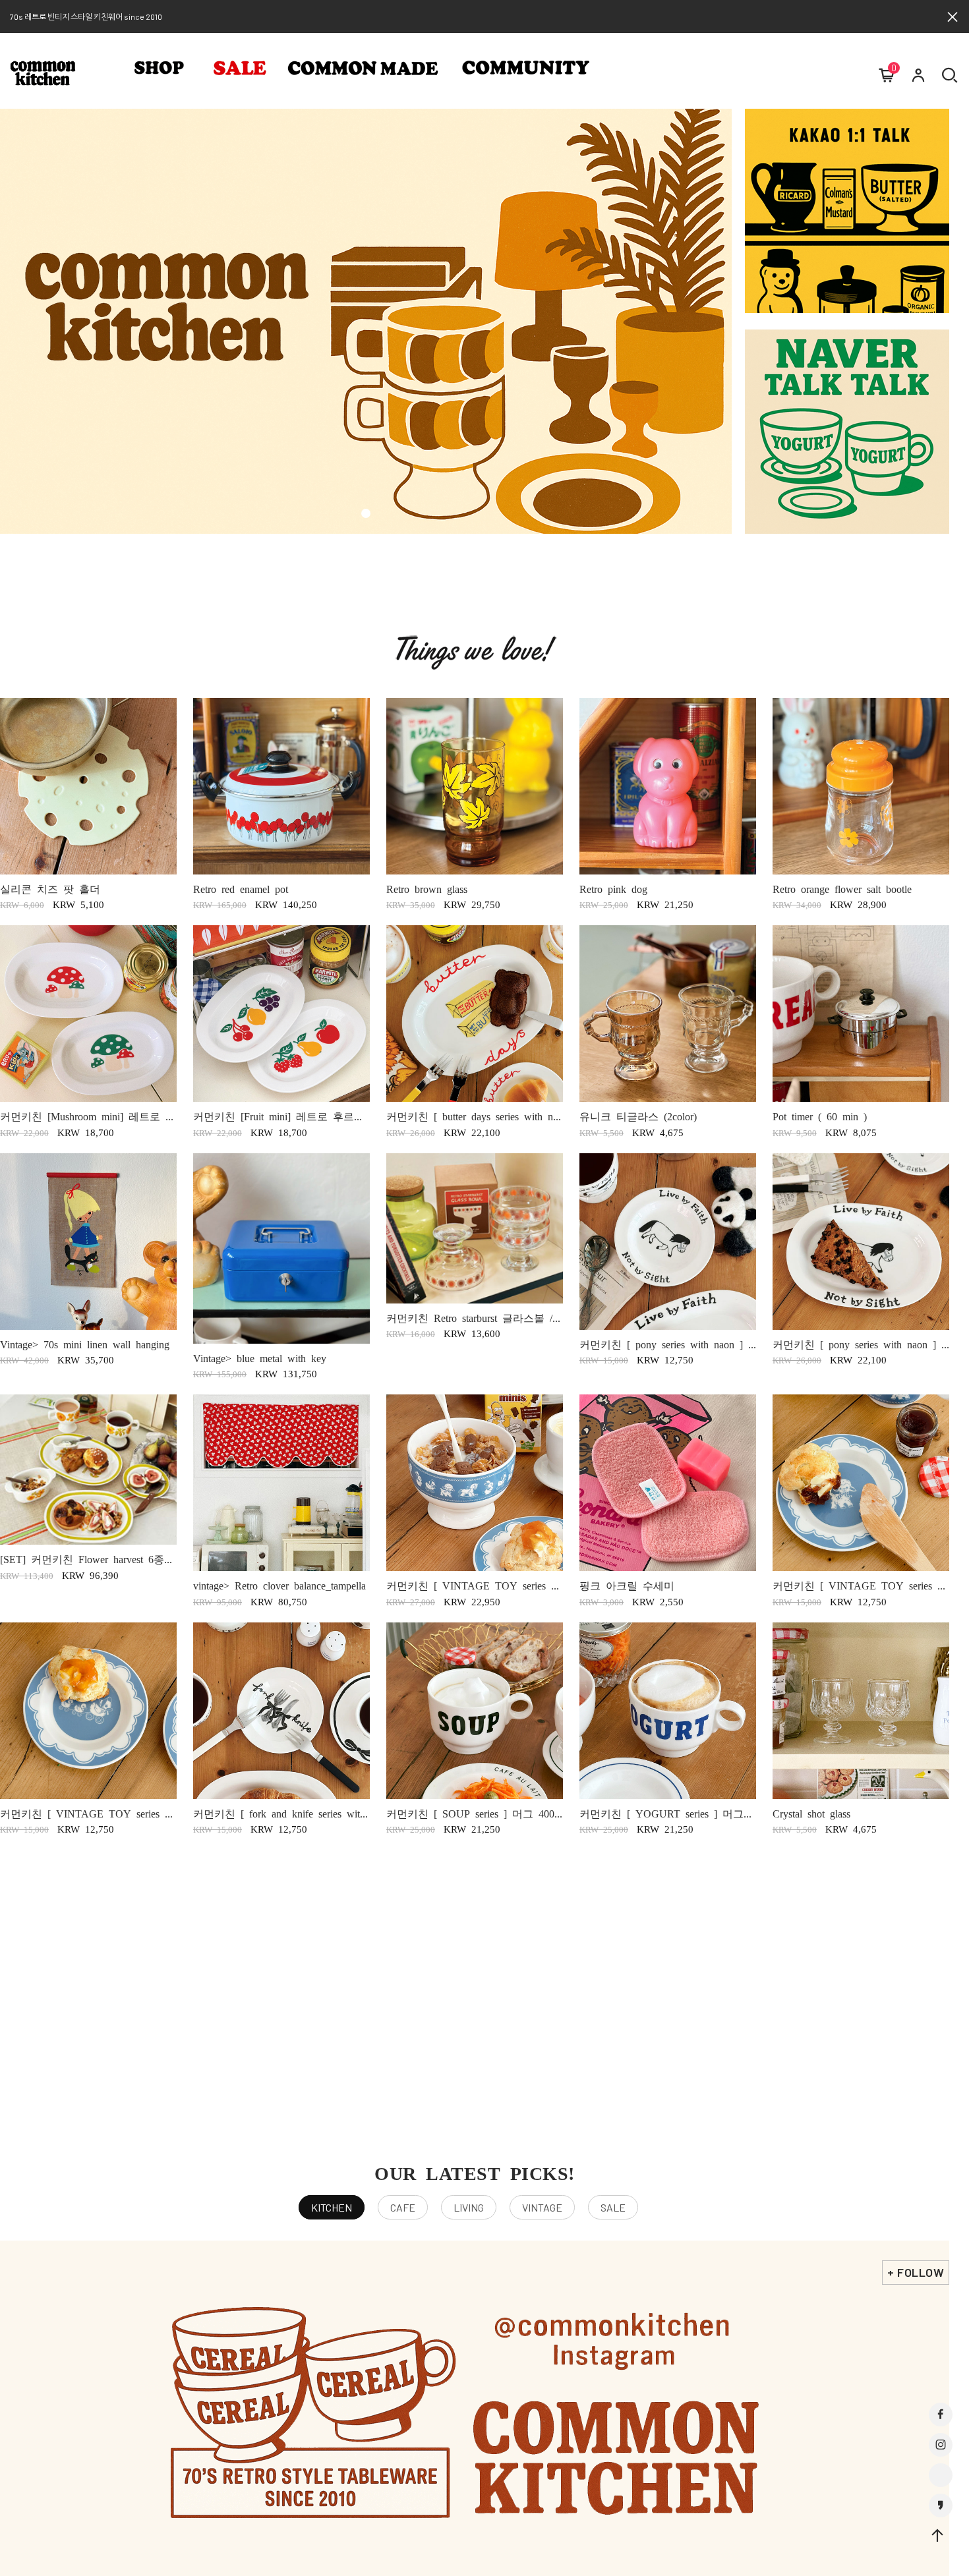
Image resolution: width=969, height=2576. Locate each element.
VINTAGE (542, 2207)
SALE (613, 2207)
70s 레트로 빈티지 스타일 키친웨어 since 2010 (86, 16)
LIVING (469, 2207)
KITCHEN (332, 2207)
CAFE (403, 2207)
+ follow (916, 2272)
